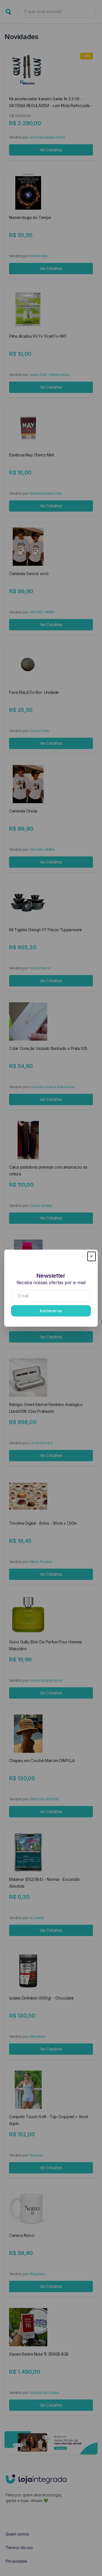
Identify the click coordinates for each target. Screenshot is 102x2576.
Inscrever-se (51, 1311)
